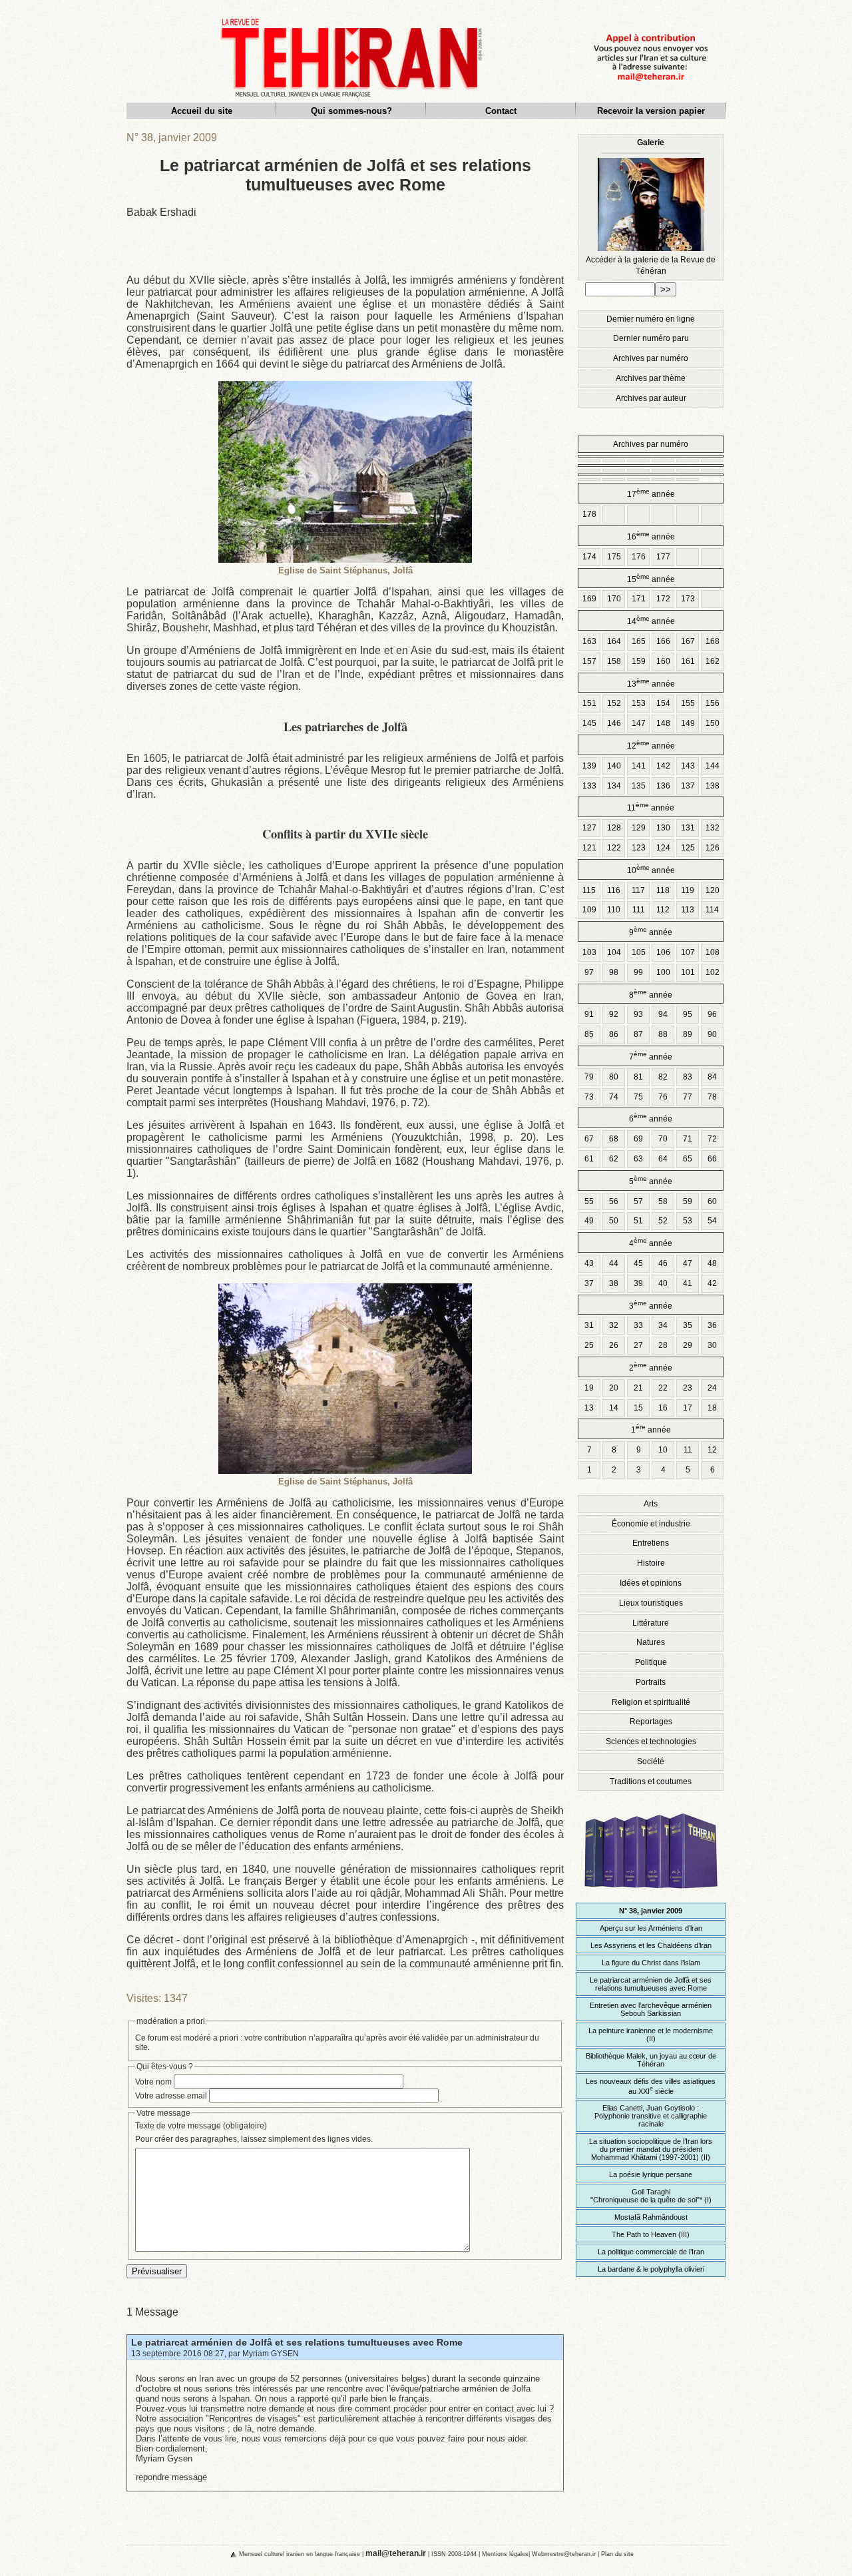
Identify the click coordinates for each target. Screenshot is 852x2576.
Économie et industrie (651, 1524)
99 (638, 972)
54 (712, 1221)
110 (614, 910)
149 (688, 723)
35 (688, 1325)
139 (589, 766)
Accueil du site (202, 111)
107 (688, 952)
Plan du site (617, 2554)
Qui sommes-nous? (351, 111)
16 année (651, 536)
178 (589, 514)
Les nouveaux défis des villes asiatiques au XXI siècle (651, 2086)
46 (663, 1263)
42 (712, 1283)
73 (589, 1097)
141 (639, 766)
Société (651, 1762)
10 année (651, 869)
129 (639, 828)
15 (638, 1408)
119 (688, 890)
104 (614, 952)
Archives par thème (651, 378)
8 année (651, 994)
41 (688, 1283)
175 (614, 557)
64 (663, 1159)
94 (663, 1014)
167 (688, 641)
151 (589, 703)
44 (614, 1263)
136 (663, 786)
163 (589, 641)
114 (712, 910)
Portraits (651, 1682)
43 (589, 1263)
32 (614, 1325)
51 (638, 1221)
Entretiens (651, 1543)
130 (663, 828)
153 (639, 703)
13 (589, 1408)
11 (688, 1450)
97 (589, 972)
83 (688, 1077)
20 (614, 1388)
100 (663, 972)
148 (663, 723)
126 (713, 848)
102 (713, 972)
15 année (651, 578)
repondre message (171, 2477)
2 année (651, 1367)
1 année (651, 1429)
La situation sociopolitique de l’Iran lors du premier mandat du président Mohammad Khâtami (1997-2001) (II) (651, 2149)
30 (712, 1345)
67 (589, 1139)
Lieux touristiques (651, 1603)
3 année (651, 1305)
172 (663, 599)
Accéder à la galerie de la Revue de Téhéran (651, 207)
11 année (651, 807)
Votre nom (153, 2082)
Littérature (651, 1623)
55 (589, 1201)
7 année (651, 1056)
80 (614, 1077)
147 (639, 723)
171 (639, 599)
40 (663, 1283)
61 (589, 1159)
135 (639, 786)
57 (638, 1201)
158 (614, 661)
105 (639, 952)
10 (663, 1450)
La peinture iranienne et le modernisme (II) (651, 2035)
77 (688, 1097)
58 (663, 1201)
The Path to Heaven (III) (651, 2234)
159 (639, 661)
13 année (651, 683)
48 (712, 1263)
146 (614, 723)
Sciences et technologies (651, 1742)
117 (638, 890)
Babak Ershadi (161, 212)
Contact (501, 111)
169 (589, 599)
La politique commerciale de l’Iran (651, 2252)
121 (589, 848)
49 (589, 1221)
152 (614, 703)
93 (638, 1014)
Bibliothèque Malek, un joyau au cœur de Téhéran (651, 2060)
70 (663, 1139)
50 (614, 1221)
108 (713, 952)
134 (614, 786)
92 (614, 1014)
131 (688, 828)
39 (638, 1283)
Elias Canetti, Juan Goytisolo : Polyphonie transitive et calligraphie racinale (651, 2116)
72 (712, 1139)
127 (589, 828)
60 (712, 1201)
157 (589, 661)
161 (688, 661)
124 (663, 848)
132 (713, 828)
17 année (651, 493)
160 (663, 661)
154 (663, 703)
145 (589, 723)
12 (712, 1450)
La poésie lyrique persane (651, 2174)
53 (688, 1221)
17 (688, 1408)
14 (614, 1408)
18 (712, 1408)
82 (663, 1077)
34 (663, 1325)
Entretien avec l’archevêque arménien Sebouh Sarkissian (651, 2009)
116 (614, 890)
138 (713, 786)
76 (663, 1097)
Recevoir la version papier (651, 111)
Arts (651, 1504)
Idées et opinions (651, 1583)
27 (638, 1345)
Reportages (651, 1722)
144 (713, 766)
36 (712, 1325)
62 (614, 1159)
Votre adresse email (171, 2096)
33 (638, 1325)
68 (614, 1139)
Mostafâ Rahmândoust (651, 2217)
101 (688, 972)
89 (688, 1034)
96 (712, 1014)
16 (663, 1408)
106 (663, 952)
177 (663, 557)
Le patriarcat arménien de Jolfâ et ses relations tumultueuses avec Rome (297, 2342)
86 (614, 1034)
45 (638, 1263)
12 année (651, 745)
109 (589, 910)
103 (589, 952)
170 (614, 599)
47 (688, 1263)
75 (638, 1097)
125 (688, 848)
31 (589, 1325)
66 (712, 1159)
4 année (651, 1242)
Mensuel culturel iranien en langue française (300, 2554)
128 (614, 828)
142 (663, 766)
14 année (651, 620)
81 (638, 1077)
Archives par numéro (651, 358)
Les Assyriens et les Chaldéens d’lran (651, 1945)
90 (712, 1034)
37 (589, 1283)
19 (589, 1388)
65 (688, 1159)
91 (589, 1014)
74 (614, 1097)
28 (663, 1345)
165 (639, 641)
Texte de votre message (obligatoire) (201, 2126)
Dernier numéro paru (651, 338)
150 (713, 723)
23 (688, 1388)
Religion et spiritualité (651, 1702)
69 (638, 1139)
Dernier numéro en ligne (651, 319)
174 (589, 557)
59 (688, 1201)
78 (712, 1097)
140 (614, 766)
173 (688, 599)
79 (589, 1077)
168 (713, 641)
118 (663, 890)
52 (663, 1221)
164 (614, 641)
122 (614, 848)
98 (614, 972)
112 (663, 910)
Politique (651, 1662)
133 (589, 786)
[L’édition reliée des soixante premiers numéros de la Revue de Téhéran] (651, 1894)
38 (614, 1283)
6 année (651, 1118)
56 (614, 1201)
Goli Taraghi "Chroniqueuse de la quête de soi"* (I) (651, 2196)
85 (589, 1034)
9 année (651, 931)
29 (688, 1345)
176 (639, 557)
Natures (651, 1642)
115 (589, 890)
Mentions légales (505, 2554)
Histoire (651, 1563)
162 (713, 661)
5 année (651, 1180)
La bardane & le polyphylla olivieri (651, 2269)
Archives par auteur (651, 398)
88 (663, 1034)
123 (639, 848)
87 (638, 1034)
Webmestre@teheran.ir (564, 2554)
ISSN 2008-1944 (454, 2554)
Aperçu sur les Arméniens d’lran (651, 1928)
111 (639, 910)
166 (663, 641)
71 (688, 1139)
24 (712, 1388)
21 (638, 1388)
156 (713, 703)
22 (663, 1388)
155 (688, 703)
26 (614, 1345)
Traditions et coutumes (651, 1781)
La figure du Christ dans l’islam (651, 1963)
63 (638, 1159)
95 (688, 1014)
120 (713, 890)
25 (589, 1345)
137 (688, 786)
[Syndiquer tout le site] (222, 2553)
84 (712, 1077)
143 (688, 766)
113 (688, 910)
